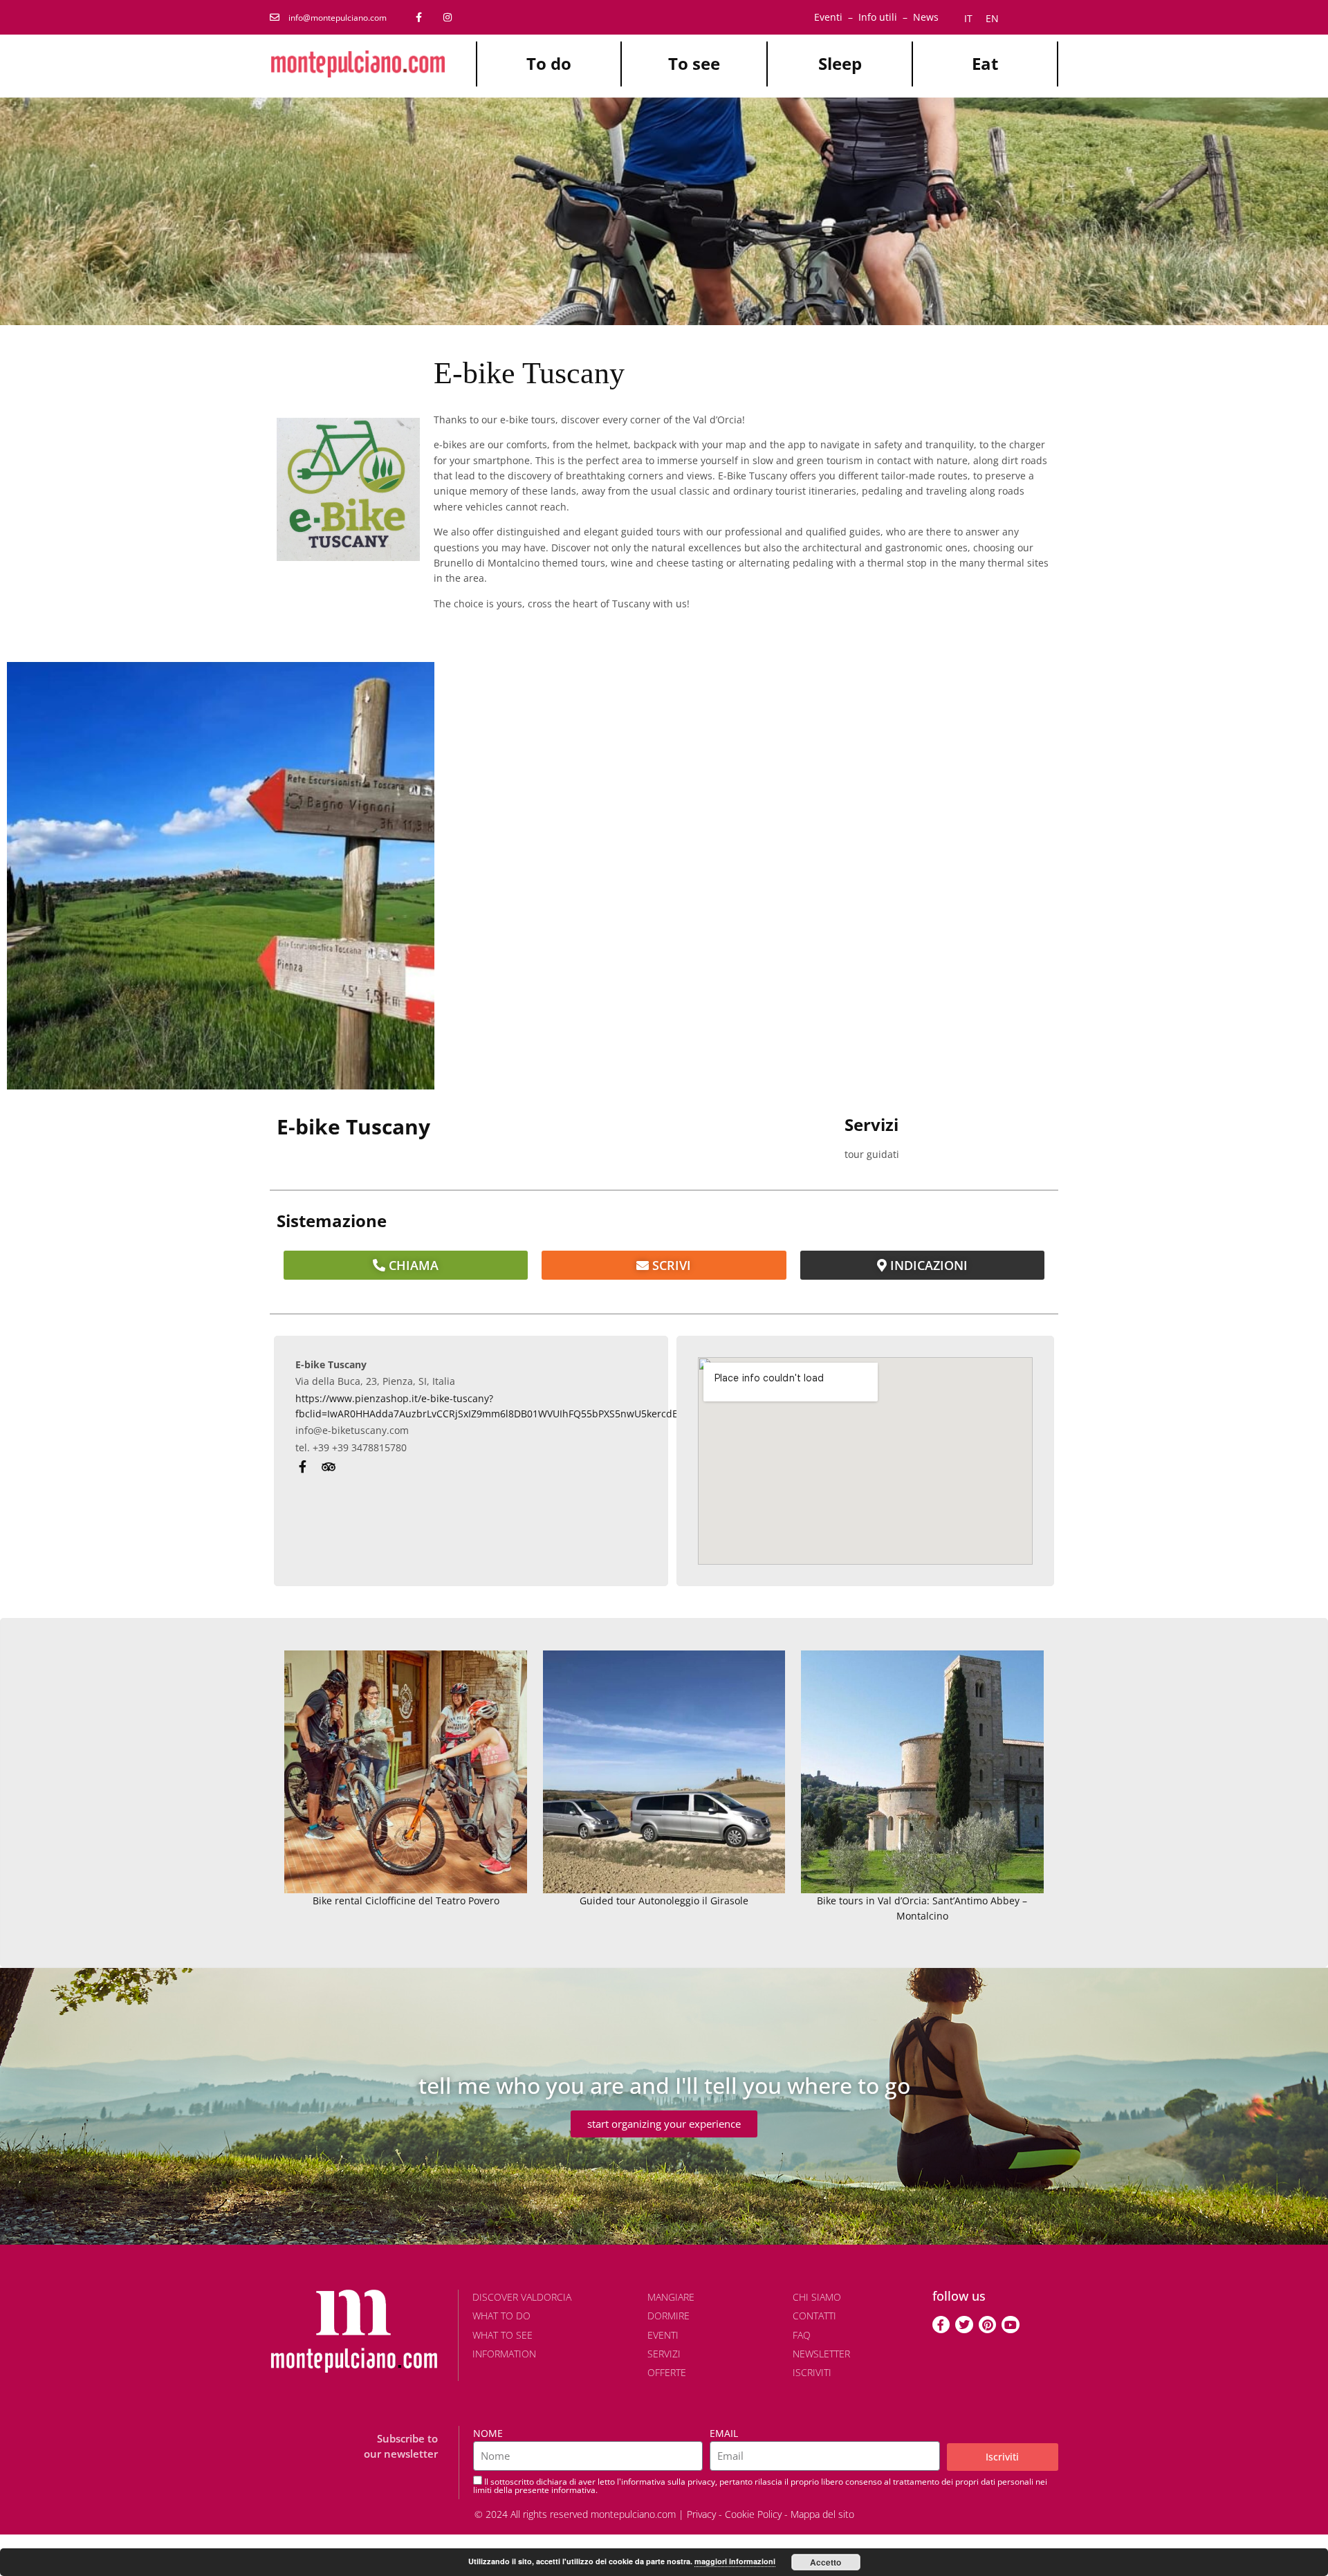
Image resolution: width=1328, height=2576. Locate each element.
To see (694, 63)
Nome (488, 2433)
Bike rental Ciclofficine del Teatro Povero (406, 1901)
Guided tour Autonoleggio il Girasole (664, 1901)
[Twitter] (964, 2325)
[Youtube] (1011, 2325)
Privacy (701, 2514)
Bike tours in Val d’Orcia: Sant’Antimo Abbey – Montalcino (922, 1908)
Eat (985, 63)
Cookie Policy (753, 2514)
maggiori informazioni (735, 2561)
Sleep (840, 63)
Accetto (826, 2562)
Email (724, 2433)
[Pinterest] (988, 2325)
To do (549, 63)
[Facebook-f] (941, 2325)
